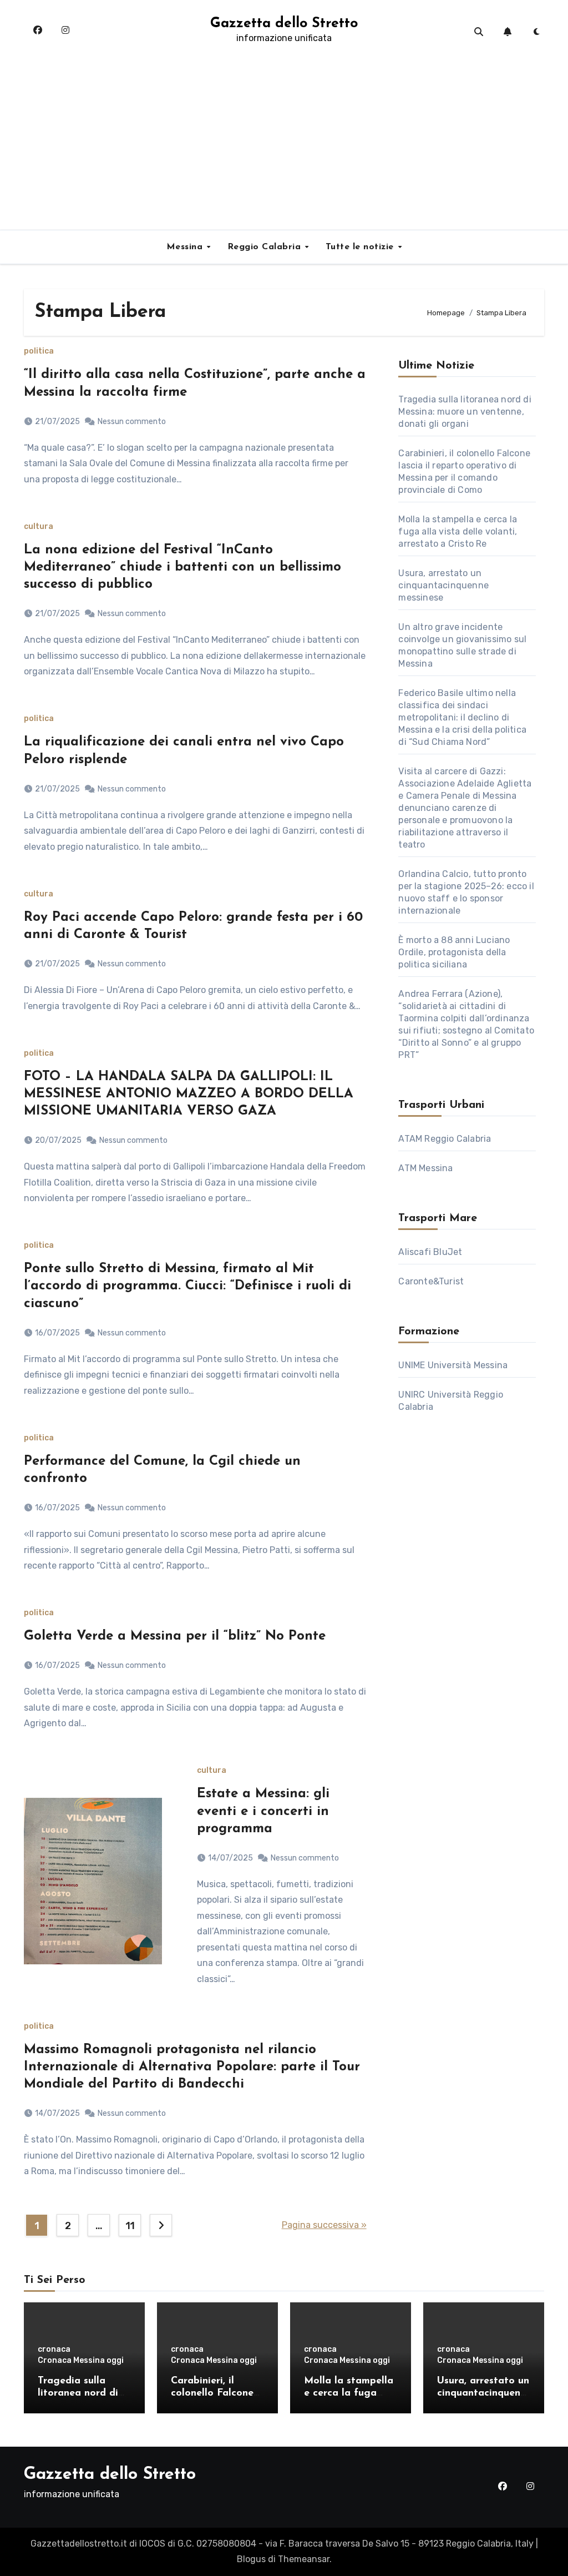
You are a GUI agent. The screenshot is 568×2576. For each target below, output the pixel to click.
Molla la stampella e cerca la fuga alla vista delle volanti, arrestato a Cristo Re (458, 531)
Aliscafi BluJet (430, 1252)
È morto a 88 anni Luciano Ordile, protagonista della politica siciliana (454, 952)
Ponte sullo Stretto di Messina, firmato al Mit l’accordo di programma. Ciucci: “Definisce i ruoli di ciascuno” (187, 1286)
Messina (186, 247)
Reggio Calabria (266, 247)
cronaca (54, 2350)
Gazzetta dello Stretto (284, 24)
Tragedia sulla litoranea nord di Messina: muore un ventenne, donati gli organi (465, 412)
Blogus (251, 2559)
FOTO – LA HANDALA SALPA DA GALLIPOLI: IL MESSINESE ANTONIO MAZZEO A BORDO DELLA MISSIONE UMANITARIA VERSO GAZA (189, 1094)
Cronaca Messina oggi (81, 2361)
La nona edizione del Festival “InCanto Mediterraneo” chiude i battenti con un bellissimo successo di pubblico (182, 567)
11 (130, 2226)
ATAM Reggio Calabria (445, 1139)
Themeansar (304, 2559)
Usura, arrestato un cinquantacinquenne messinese (443, 585)
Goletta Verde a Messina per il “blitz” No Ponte (175, 1636)
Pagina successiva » (324, 2225)
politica (39, 351)
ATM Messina (425, 1168)
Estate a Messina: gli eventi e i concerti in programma (263, 1811)
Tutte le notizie (361, 247)
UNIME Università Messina (453, 1365)
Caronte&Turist (431, 1281)
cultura (39, 527)
